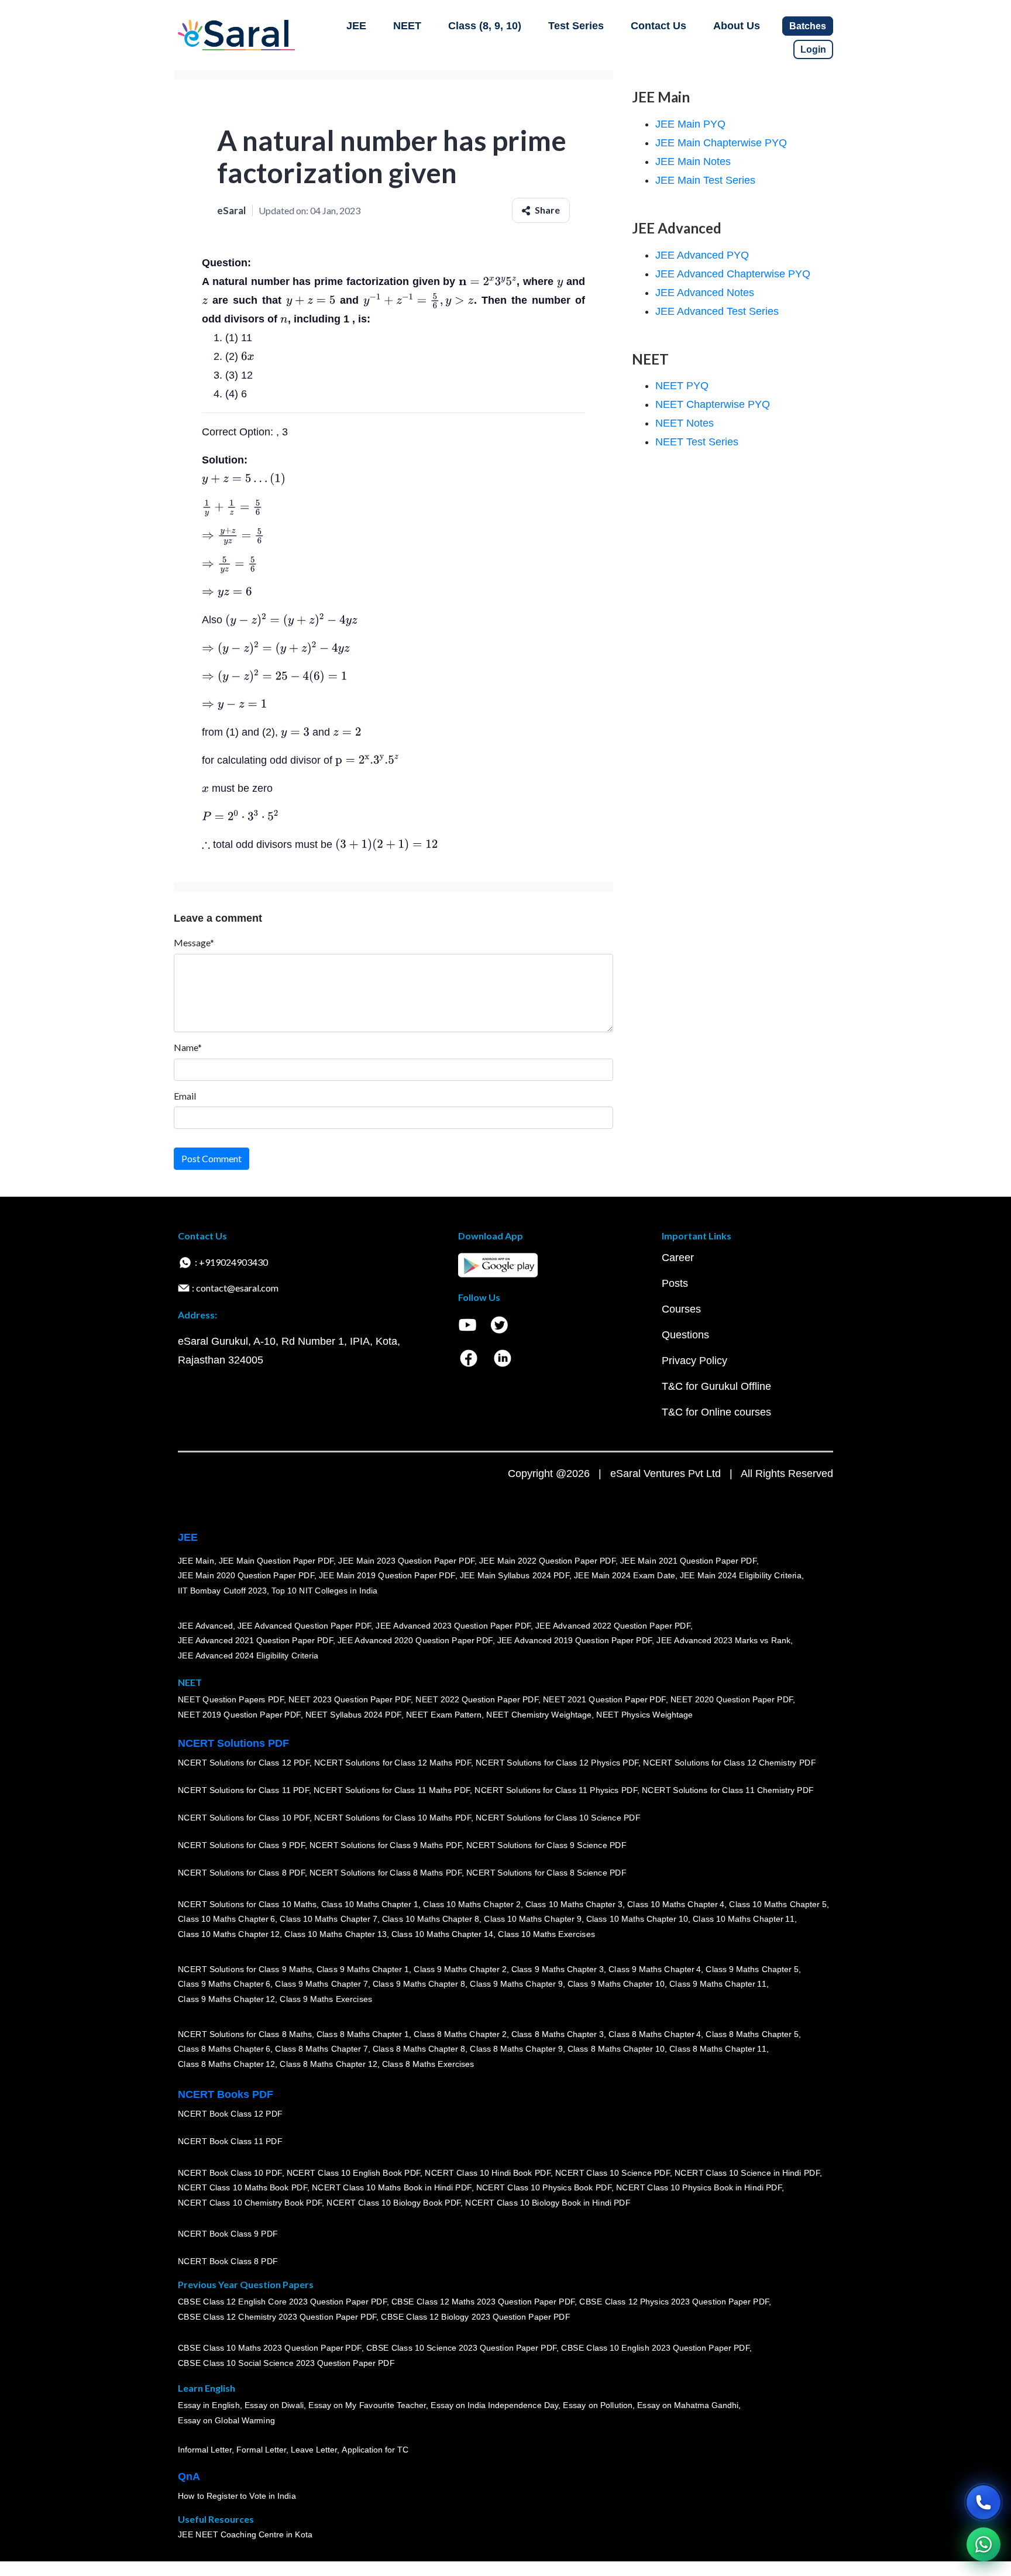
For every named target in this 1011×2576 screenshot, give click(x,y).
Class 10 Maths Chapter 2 (472, 1904)
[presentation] (488, 281)
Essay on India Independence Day (494, 2406)
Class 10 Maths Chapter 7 (328, 1919)
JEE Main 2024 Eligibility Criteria (741, 1576)
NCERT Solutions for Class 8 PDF (241, 1873)
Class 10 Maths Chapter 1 (370, 1904)
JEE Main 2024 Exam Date (625, 1576)
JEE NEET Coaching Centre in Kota (245, 2535)
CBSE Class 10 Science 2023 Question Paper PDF (462, 2348)
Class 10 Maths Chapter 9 (532, 1919)
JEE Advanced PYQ (702, 255)
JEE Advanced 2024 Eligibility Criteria (248, 1656)
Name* (188, 1047)
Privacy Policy (694, 1361)
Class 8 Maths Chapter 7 (321, 2049)
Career (678, 1258)
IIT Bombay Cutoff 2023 (222, 1591)
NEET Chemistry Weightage (539, 1715)
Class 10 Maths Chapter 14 (442, 1935)
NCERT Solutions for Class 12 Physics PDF (557, 1763)
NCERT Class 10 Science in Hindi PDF (747, 2173)
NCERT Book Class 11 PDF (230, 2142)
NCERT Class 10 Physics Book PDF (544, 2188)
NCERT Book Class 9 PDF (228, 2234)
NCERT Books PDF (226, 2094)
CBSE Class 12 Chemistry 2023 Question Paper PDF (277, 2317)
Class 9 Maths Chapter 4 (655, 1969)
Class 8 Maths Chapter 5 (752, 2034)
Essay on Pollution (597, 2406)
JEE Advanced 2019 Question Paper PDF (575, 1641)
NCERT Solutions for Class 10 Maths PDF (393, 1818)
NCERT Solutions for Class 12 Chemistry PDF (729, 1763)
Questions (685, 1335)
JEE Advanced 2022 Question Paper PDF (613, 1626)
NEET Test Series (697, 442)
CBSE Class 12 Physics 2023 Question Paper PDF (674, 2302)
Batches (808, 26)
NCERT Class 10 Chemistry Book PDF (250, 2203)
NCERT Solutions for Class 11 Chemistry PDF (728, 1791)
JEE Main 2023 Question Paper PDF (406, 1561)
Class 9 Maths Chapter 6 (224, 1984)
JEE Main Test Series (705, 180)
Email (185, 1096)
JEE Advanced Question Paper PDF (305, 1626)
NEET (407, 26)
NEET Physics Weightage (644, 1715)
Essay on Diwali (274, 2406)
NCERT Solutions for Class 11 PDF (243, 1791)
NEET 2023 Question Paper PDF (350, 1700)
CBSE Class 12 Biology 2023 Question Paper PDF (475, 2317)
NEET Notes (685, 423)
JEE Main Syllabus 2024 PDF (515, 1576)
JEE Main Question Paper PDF (276, 1561)
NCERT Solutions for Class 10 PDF (244, 1818)
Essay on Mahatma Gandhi (688, 2406)
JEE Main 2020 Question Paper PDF (246, 1576)
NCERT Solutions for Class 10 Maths (247, 1904)
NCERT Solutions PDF (233, 1743)
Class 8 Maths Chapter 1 (363, 2034)
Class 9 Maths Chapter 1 (363, 1969)
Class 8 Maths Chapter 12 (226, 2065)
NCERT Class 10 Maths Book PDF (243, 2188)
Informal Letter (205, 2450)
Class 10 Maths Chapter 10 (637, 1919)
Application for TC (375, 2450)
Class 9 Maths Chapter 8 (419, 1984)
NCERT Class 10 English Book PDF (354, 2173)
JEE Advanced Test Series (717, 311)
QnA (189, 2477)
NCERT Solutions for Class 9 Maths (245, 1969)
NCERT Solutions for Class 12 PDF (244, 1763)
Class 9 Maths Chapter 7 (321, 1984)
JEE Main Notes (693, 162)
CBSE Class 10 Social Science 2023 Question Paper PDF (286, 2364)
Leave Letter (314, 2450)
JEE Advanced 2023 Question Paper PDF (453, 1626)
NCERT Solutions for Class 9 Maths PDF (386, 1846)
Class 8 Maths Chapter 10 (616, 2049)
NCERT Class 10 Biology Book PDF (393, 2203)
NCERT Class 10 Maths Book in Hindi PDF (392, 2188)
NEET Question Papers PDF (231, 1700)
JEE (356, 26)
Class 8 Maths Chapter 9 (516, 2049)
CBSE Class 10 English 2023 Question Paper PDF (655, 2348)
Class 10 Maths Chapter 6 (226, 1919)
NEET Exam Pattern (444, 1715)
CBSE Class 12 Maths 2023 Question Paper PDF (483, 2302)
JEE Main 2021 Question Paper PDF (688, 1561)
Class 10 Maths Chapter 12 (229, 1935)
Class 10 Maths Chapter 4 (676, 1904)
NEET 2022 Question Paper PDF (477, 1700)
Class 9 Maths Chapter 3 (558, 1969)
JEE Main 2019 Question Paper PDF (387, 1576)
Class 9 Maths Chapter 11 (718, 1984)
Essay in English (209, 2406)
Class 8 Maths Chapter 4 (655, 2034)
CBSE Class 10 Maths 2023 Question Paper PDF (270, 2348)
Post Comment (212, 1158)
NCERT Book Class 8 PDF (228, 2262)
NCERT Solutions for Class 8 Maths (245, 2034)
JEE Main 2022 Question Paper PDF (547, 1561)
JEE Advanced (205, 1626)
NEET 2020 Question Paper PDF (732, 1700)
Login (813, 49)
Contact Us (658, 26)
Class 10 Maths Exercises (546, 1935)
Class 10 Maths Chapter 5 (778, 1904)
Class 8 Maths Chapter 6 (224, 2049)
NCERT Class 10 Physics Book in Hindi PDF (699, 2188)
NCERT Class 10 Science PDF (613, 2173)
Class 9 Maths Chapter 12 (226, 2000)
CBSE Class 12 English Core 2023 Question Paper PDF (282, 2302)
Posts (675, 1283)
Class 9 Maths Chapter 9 (516, 1984)
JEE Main (196, 1561)
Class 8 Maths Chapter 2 (460, 2034)
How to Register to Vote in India (237, 2496)
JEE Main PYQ (690, 124)
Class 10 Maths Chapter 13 (335, 1935)
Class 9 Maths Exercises (326, 2000)
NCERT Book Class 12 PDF (230, 2114)
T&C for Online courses (716, 1412)
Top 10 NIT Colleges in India (324, 1591)
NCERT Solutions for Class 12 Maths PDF (393, 1763)
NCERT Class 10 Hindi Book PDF (487, 2173)
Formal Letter (261, 2450)
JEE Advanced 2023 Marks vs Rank (723, 1641)
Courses (681, 1309)
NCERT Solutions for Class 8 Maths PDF (386, 1873)
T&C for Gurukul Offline (716, 1386)
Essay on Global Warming (226, 2421)
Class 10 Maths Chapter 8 (431, 1919)
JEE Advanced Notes (705, 293)
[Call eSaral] (984, 2502)
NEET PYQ (682, 386)
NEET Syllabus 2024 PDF (353, 1715)
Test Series (576, 26)
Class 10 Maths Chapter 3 (574, 1904)
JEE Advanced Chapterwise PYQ (733, 274)
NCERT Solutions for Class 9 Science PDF (546, 1846)
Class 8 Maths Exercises (428, 2065)
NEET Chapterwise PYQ (713, 404)
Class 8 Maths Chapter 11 (718, 2049)
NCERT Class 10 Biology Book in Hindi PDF (548, 2203)
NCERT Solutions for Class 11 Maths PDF (392, 1791)
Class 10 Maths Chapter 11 (744, 1919)
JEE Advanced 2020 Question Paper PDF (415, 1641)
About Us (737, 26)
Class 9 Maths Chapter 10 (616, 1984)
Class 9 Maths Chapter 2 (460, 1969)
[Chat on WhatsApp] (984, 2544)
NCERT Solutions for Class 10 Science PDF (558, 1818)
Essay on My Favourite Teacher (367, 2406)
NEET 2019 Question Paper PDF (239, 1715)
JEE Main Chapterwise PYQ (721, 143)
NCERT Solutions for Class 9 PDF (241, 1846)
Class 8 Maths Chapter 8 (419, 2049)
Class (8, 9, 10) (485, 26)
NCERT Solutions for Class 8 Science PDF (546, 1873)
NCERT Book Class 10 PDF (230, 2173)
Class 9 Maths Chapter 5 (752, 1969)
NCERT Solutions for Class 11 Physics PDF (556, 1791)
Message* (194, 942)
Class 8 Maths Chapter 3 (558, 2034)
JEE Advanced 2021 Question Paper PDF (255, 1641)
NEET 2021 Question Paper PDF (604, 1700)
